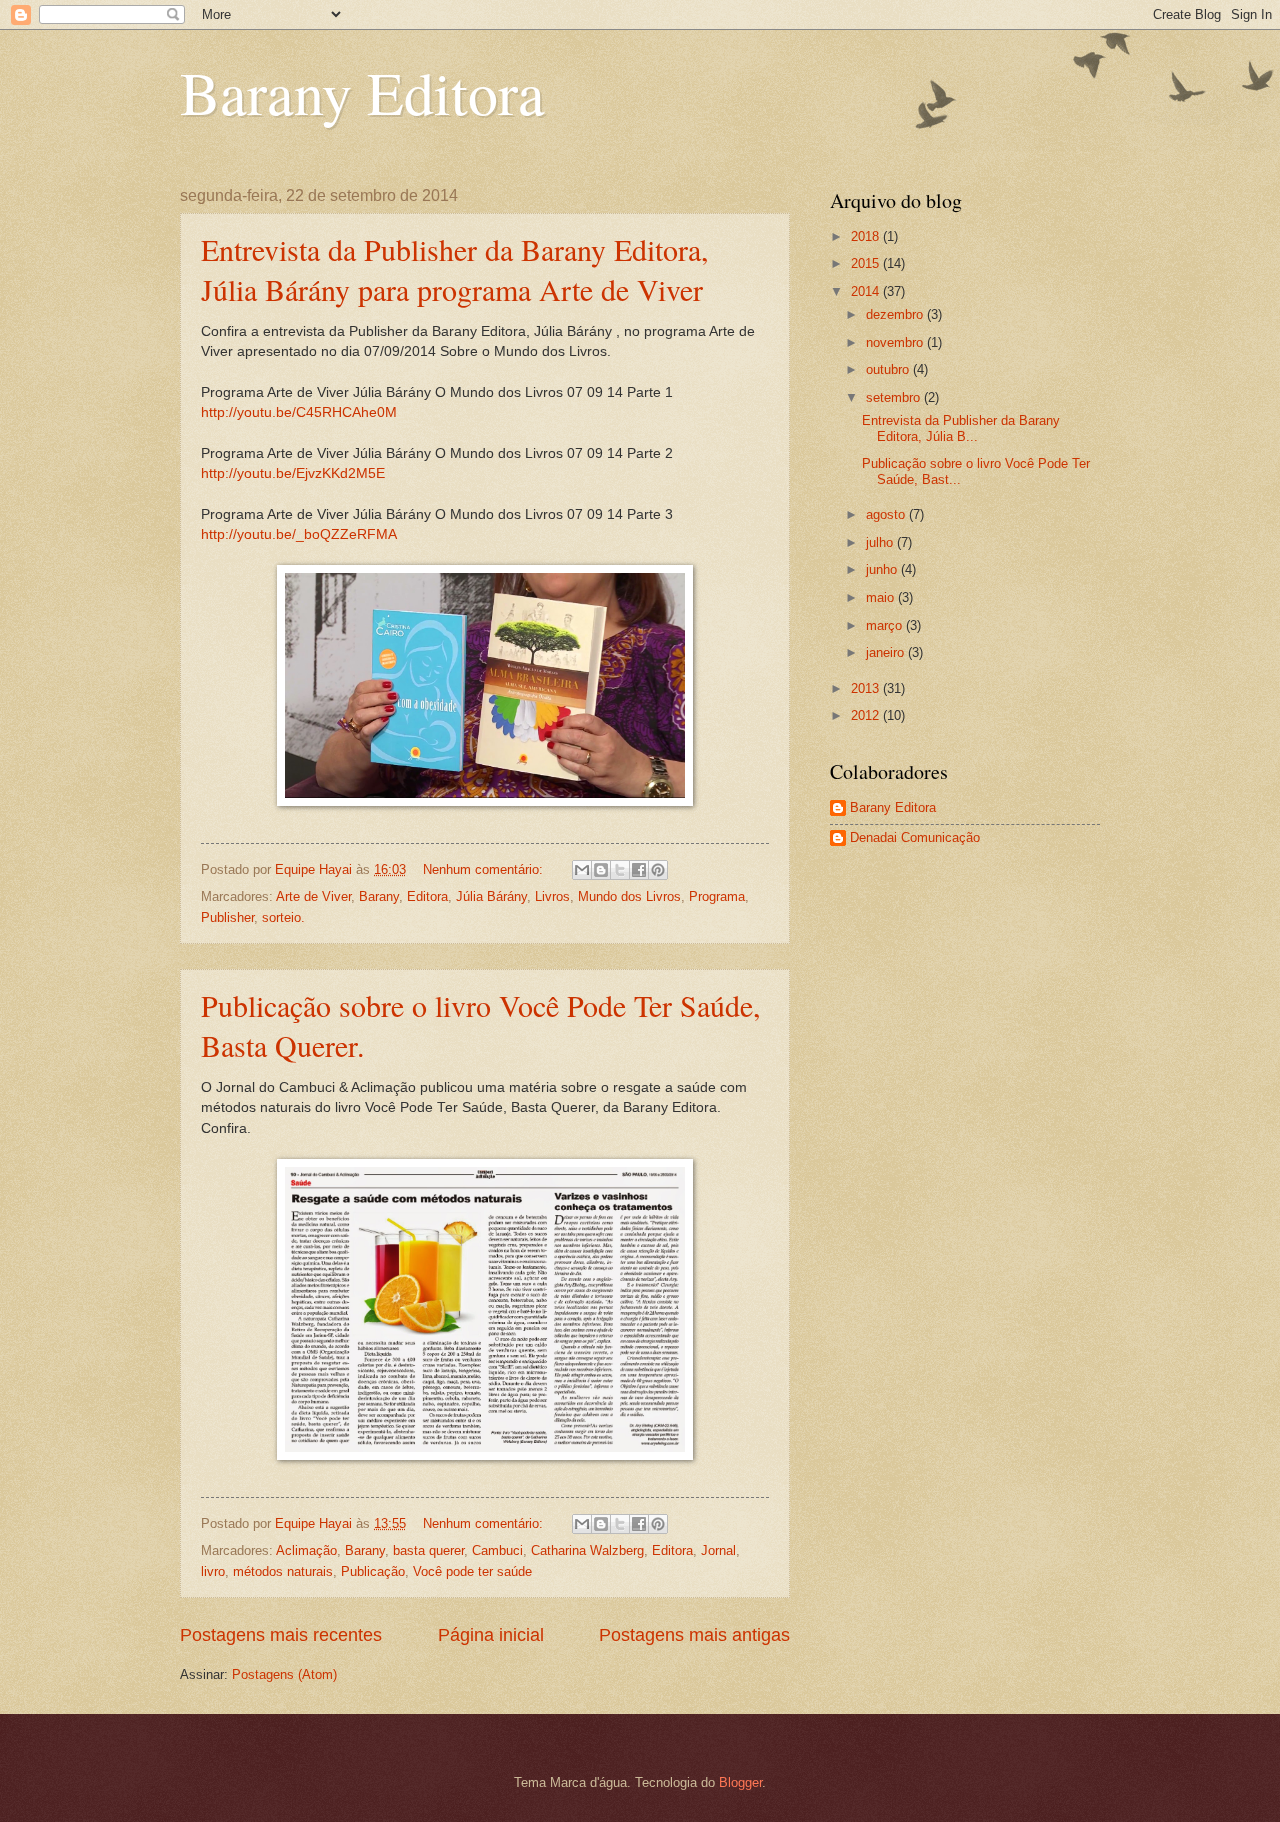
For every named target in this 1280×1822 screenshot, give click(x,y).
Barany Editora (362, 92)
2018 (867, 236)
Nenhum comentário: (485, 869)
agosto (887, 514)
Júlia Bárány (491, 896)
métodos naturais (283, 1571)
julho (881, 542)
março (886, 625)
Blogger (740, 1782)
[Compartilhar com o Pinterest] (658, 870)
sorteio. (283, 917)
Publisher (227, 917)
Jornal (718, 1550)
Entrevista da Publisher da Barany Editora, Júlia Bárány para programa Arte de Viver (455, 269)
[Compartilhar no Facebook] (639, 870)
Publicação (373, 1571)
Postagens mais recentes (281, 1635)
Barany (379, 896)
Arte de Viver (313, 896)
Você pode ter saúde (472, 1571)
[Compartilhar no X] (620, 870)
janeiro (887, 652)
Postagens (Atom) (284, 1674)
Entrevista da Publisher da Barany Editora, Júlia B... (961, 428)
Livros (552, 896)
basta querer (428, 1550)
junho (883, 569)
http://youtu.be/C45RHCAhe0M (299, 412)
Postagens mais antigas (694, 1635)
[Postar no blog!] (601, 870)
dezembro (896, 314)
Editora (427, 896)
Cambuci (497, 1550)
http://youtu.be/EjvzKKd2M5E (293, 473)
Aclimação (306, 1550)
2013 (867, 688)
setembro (895, 397)
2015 (867, 263)
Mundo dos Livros (629, 896)
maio (882, 597)
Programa (717, 896)
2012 (867, 715)
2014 (867, 291)
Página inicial (491, 1635)
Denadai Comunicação (915, 837)
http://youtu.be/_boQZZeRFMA (299, 534)
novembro (896, 342)
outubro (889, 369)
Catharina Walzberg (587, 1550)
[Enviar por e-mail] (582, 870)
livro (213, 1571)
